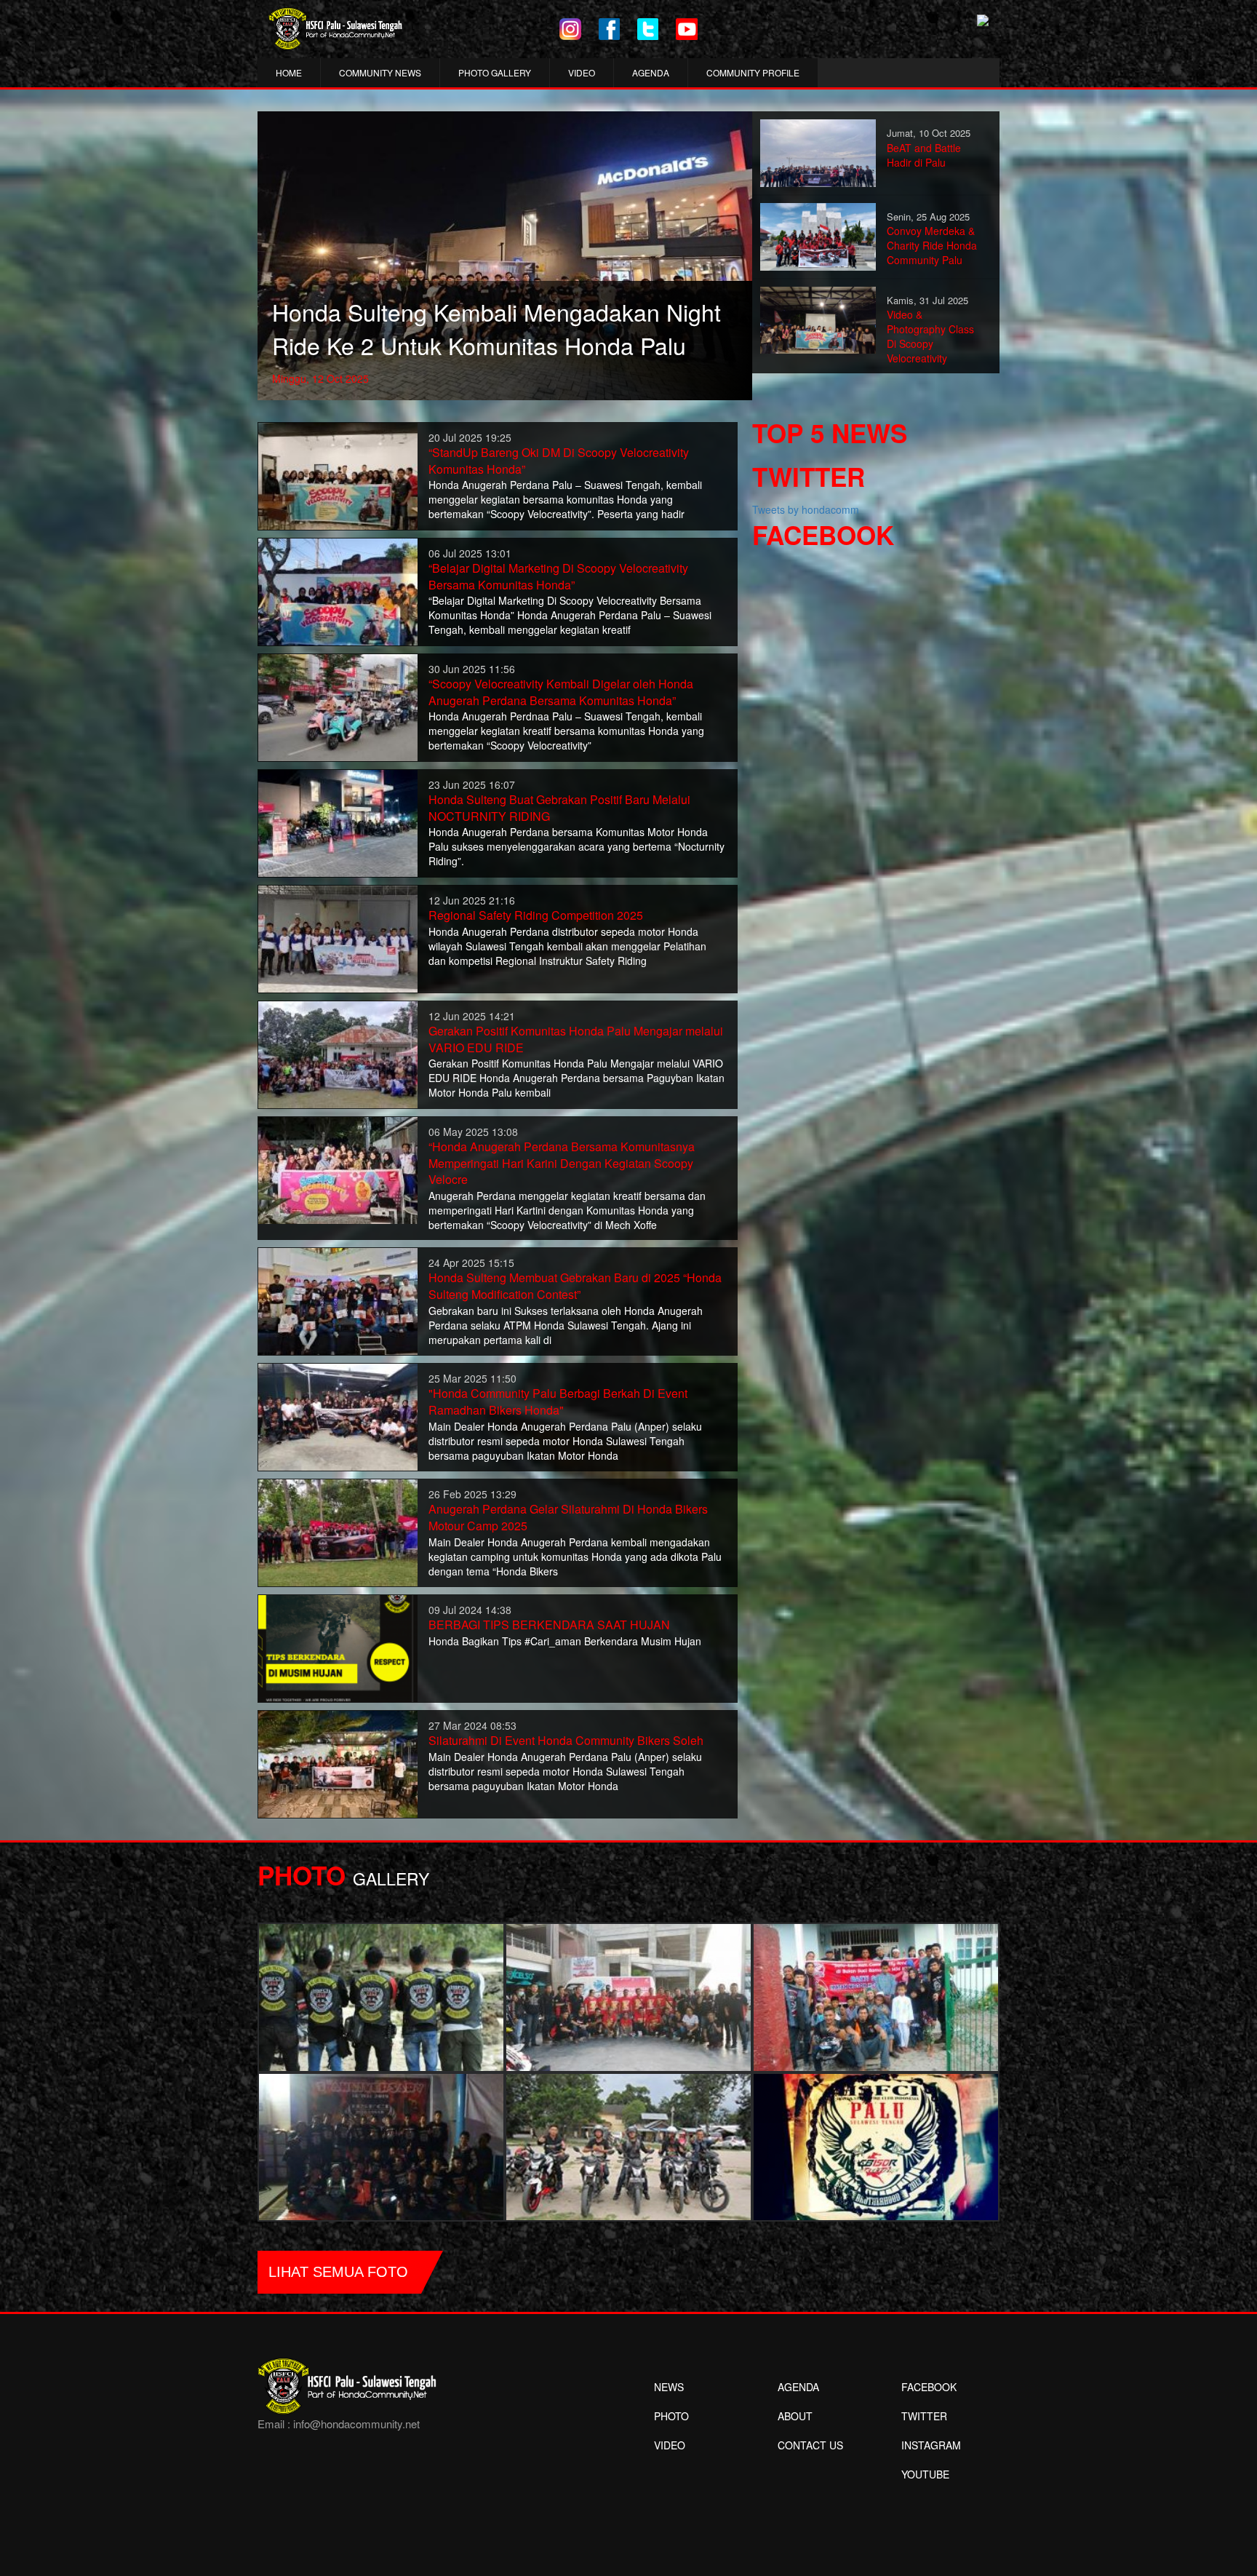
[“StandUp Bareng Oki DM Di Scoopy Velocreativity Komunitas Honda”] (338, 474)
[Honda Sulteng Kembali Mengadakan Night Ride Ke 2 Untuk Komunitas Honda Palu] (505, 254)
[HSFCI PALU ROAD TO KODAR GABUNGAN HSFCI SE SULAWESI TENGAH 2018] (381, 1996)
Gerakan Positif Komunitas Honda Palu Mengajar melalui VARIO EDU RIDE (576, 1039)
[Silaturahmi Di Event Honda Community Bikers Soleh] (338, 1762)
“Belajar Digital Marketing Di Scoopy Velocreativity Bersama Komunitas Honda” (558, 576)
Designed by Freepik (923, 2496)
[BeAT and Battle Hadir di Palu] (818, 151)
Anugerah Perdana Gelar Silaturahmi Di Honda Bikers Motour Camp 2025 (568, 1517)
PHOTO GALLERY (495, 72)
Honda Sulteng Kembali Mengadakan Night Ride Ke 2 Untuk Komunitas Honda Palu (496, 328)
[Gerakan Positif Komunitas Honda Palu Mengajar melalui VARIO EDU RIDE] (338, 1053)
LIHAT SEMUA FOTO (338, 2272)
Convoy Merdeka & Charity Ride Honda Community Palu (932, 245)
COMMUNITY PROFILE (753, 72)
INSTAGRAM (931, 2445)
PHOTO (671, 2416)
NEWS (669, 2387)
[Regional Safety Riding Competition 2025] (338, 937)
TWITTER (924, 2416)
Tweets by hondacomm (806, 509)
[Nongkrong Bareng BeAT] (628, 1996)
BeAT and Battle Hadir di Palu (924, 155)
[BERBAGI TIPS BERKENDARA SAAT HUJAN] (338, 1647)
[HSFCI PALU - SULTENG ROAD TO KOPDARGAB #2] (381, 2145)
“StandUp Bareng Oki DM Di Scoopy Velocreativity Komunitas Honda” (559, 461)
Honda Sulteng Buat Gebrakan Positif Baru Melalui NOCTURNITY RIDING (559, 808)
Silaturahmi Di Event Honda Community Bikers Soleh (566, 1740)
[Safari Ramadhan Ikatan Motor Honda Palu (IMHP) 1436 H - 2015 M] (876, 1996)
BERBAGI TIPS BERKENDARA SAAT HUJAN (549, 1625)
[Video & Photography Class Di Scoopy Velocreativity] (818, 319)
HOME (289, 72)
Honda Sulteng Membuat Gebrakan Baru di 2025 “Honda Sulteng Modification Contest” (575, 1286)
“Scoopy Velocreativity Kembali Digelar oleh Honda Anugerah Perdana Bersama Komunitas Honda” (561, 692)
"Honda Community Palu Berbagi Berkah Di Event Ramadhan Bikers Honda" (558, 1402)
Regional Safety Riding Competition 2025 (536, 915)
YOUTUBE (925, 2474)
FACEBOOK (929, 2387)
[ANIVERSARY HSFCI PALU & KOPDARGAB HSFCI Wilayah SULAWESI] (876, 2145)
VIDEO (582, 72)
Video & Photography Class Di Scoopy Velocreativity (930, 336)
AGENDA (651, 72)
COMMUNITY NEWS (380, 72)
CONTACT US (810, 2445)
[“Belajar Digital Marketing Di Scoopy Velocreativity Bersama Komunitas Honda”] (338, 590)
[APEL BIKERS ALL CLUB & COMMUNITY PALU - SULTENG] (628, 2145)
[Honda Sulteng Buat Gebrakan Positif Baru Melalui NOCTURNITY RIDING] (338, 822)
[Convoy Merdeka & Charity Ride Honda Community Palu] (818, 235)
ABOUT (795, 2416)
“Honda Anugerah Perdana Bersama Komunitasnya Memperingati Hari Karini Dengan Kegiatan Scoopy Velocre (562, 1163)
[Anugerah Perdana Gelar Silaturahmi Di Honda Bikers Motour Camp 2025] (338, 1531)
